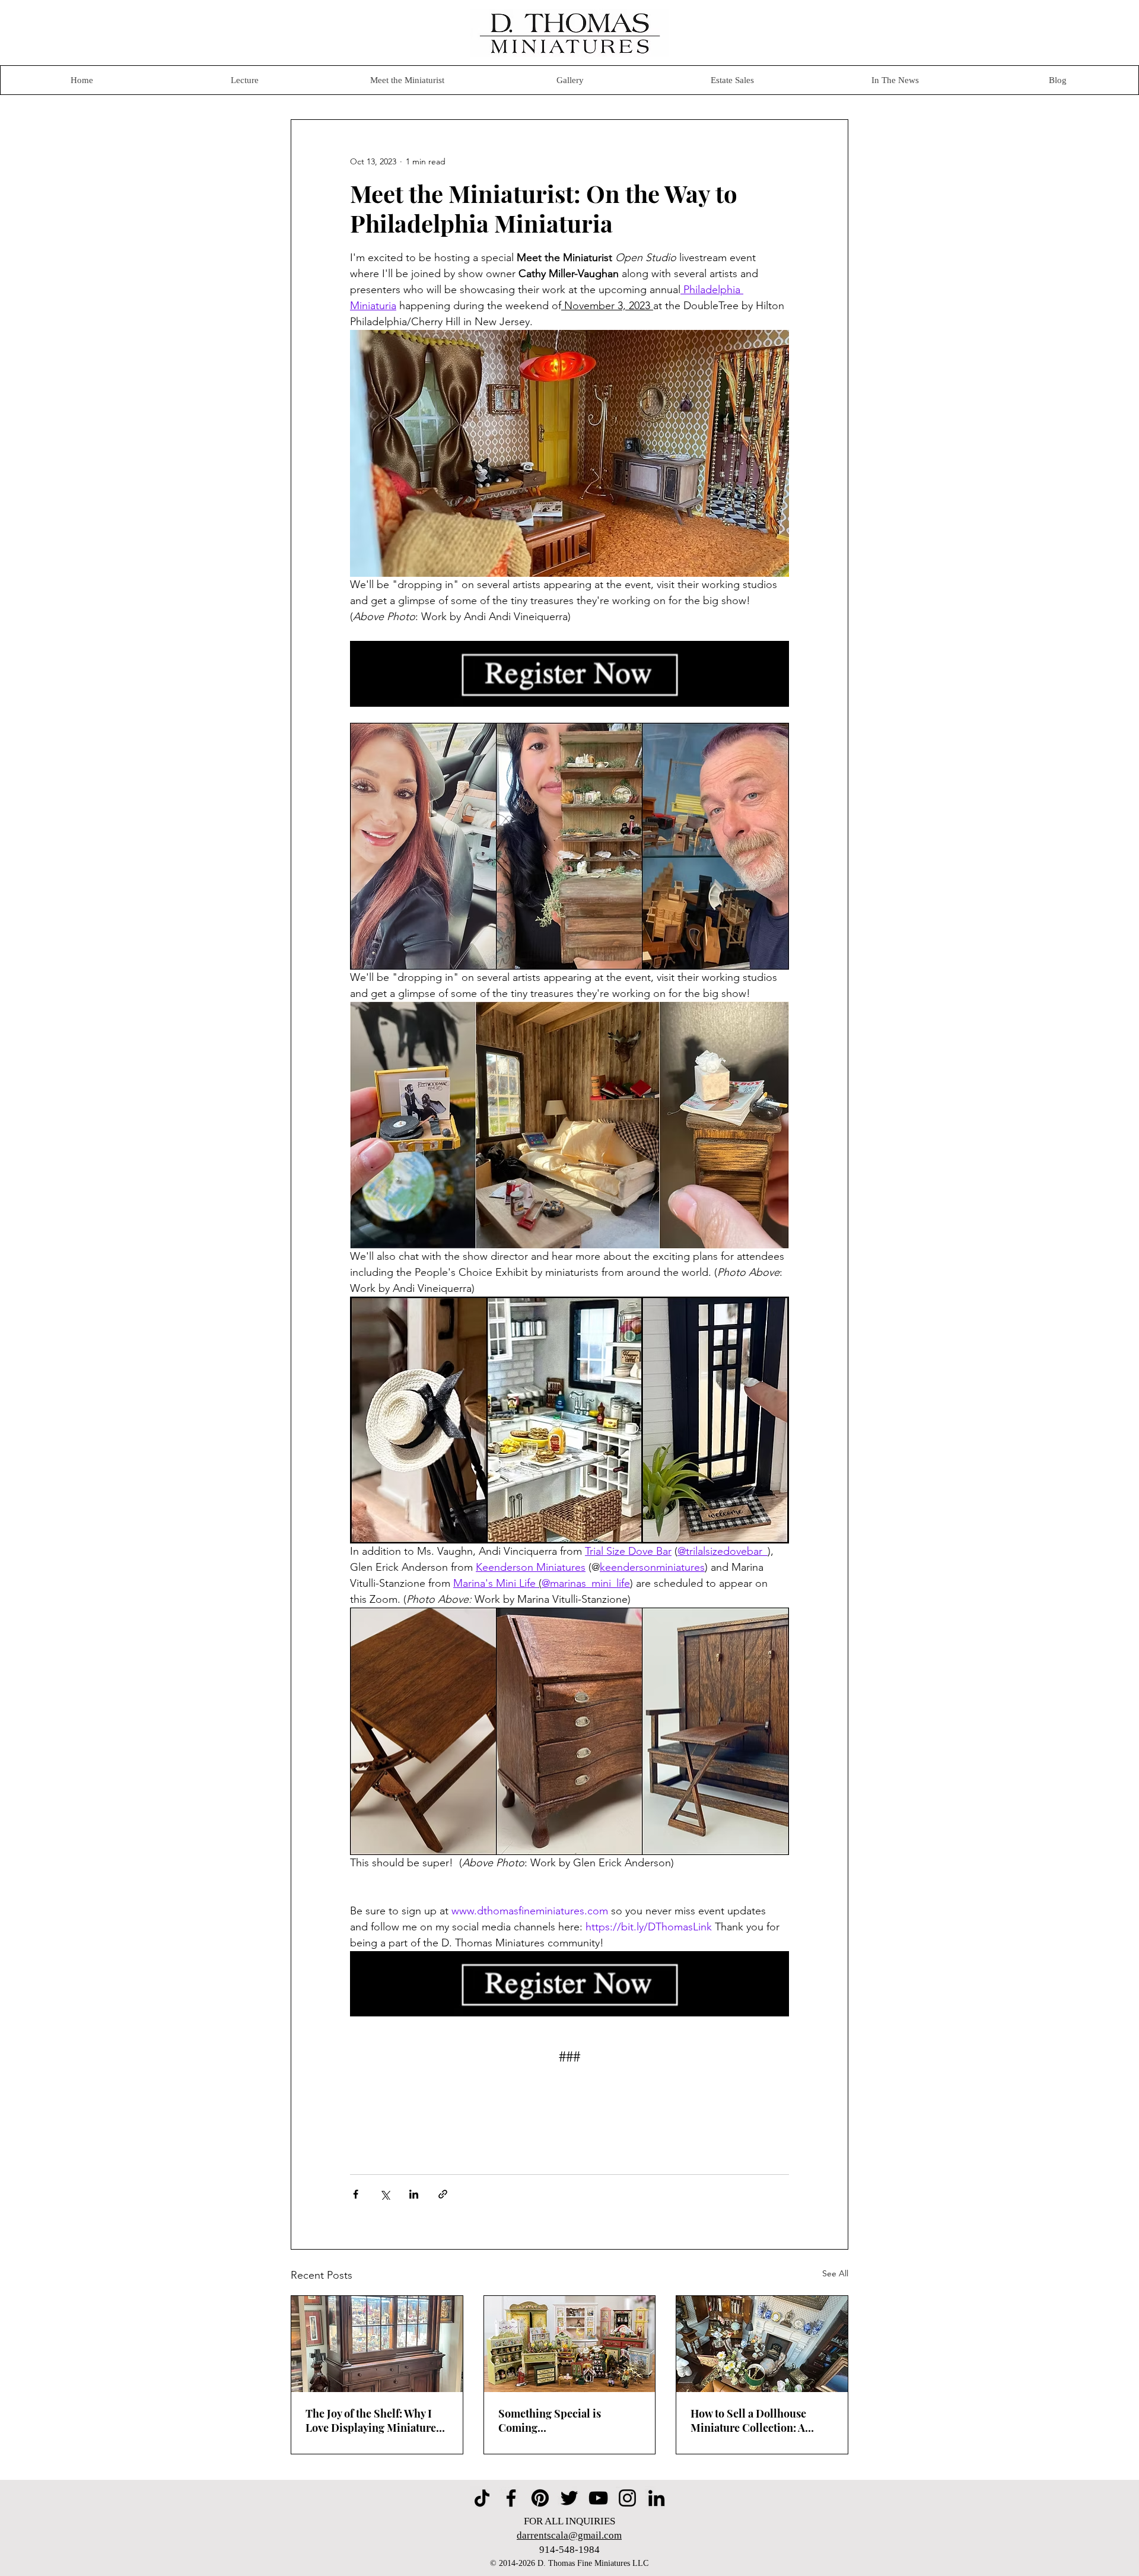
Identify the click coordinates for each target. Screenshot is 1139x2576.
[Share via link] (443, 2194)
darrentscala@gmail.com (569, 2535)
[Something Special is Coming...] (570, 2344)
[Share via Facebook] (356, 2194)
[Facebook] (511, 2498)
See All (835, 2273)
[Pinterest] (540, 2498)
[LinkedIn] (656, 2498)
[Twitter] (569, 2498)
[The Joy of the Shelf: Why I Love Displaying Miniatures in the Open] (377, 2344)
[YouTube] (598, 2498)
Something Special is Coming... (550, 2421)
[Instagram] (627, 2498)
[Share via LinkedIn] (414, 2194)
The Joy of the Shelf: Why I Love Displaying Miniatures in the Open (373, 2421)
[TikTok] (482, 2498)
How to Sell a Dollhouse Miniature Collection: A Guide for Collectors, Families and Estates (748, 2421)
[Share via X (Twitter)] (385, 2194)
